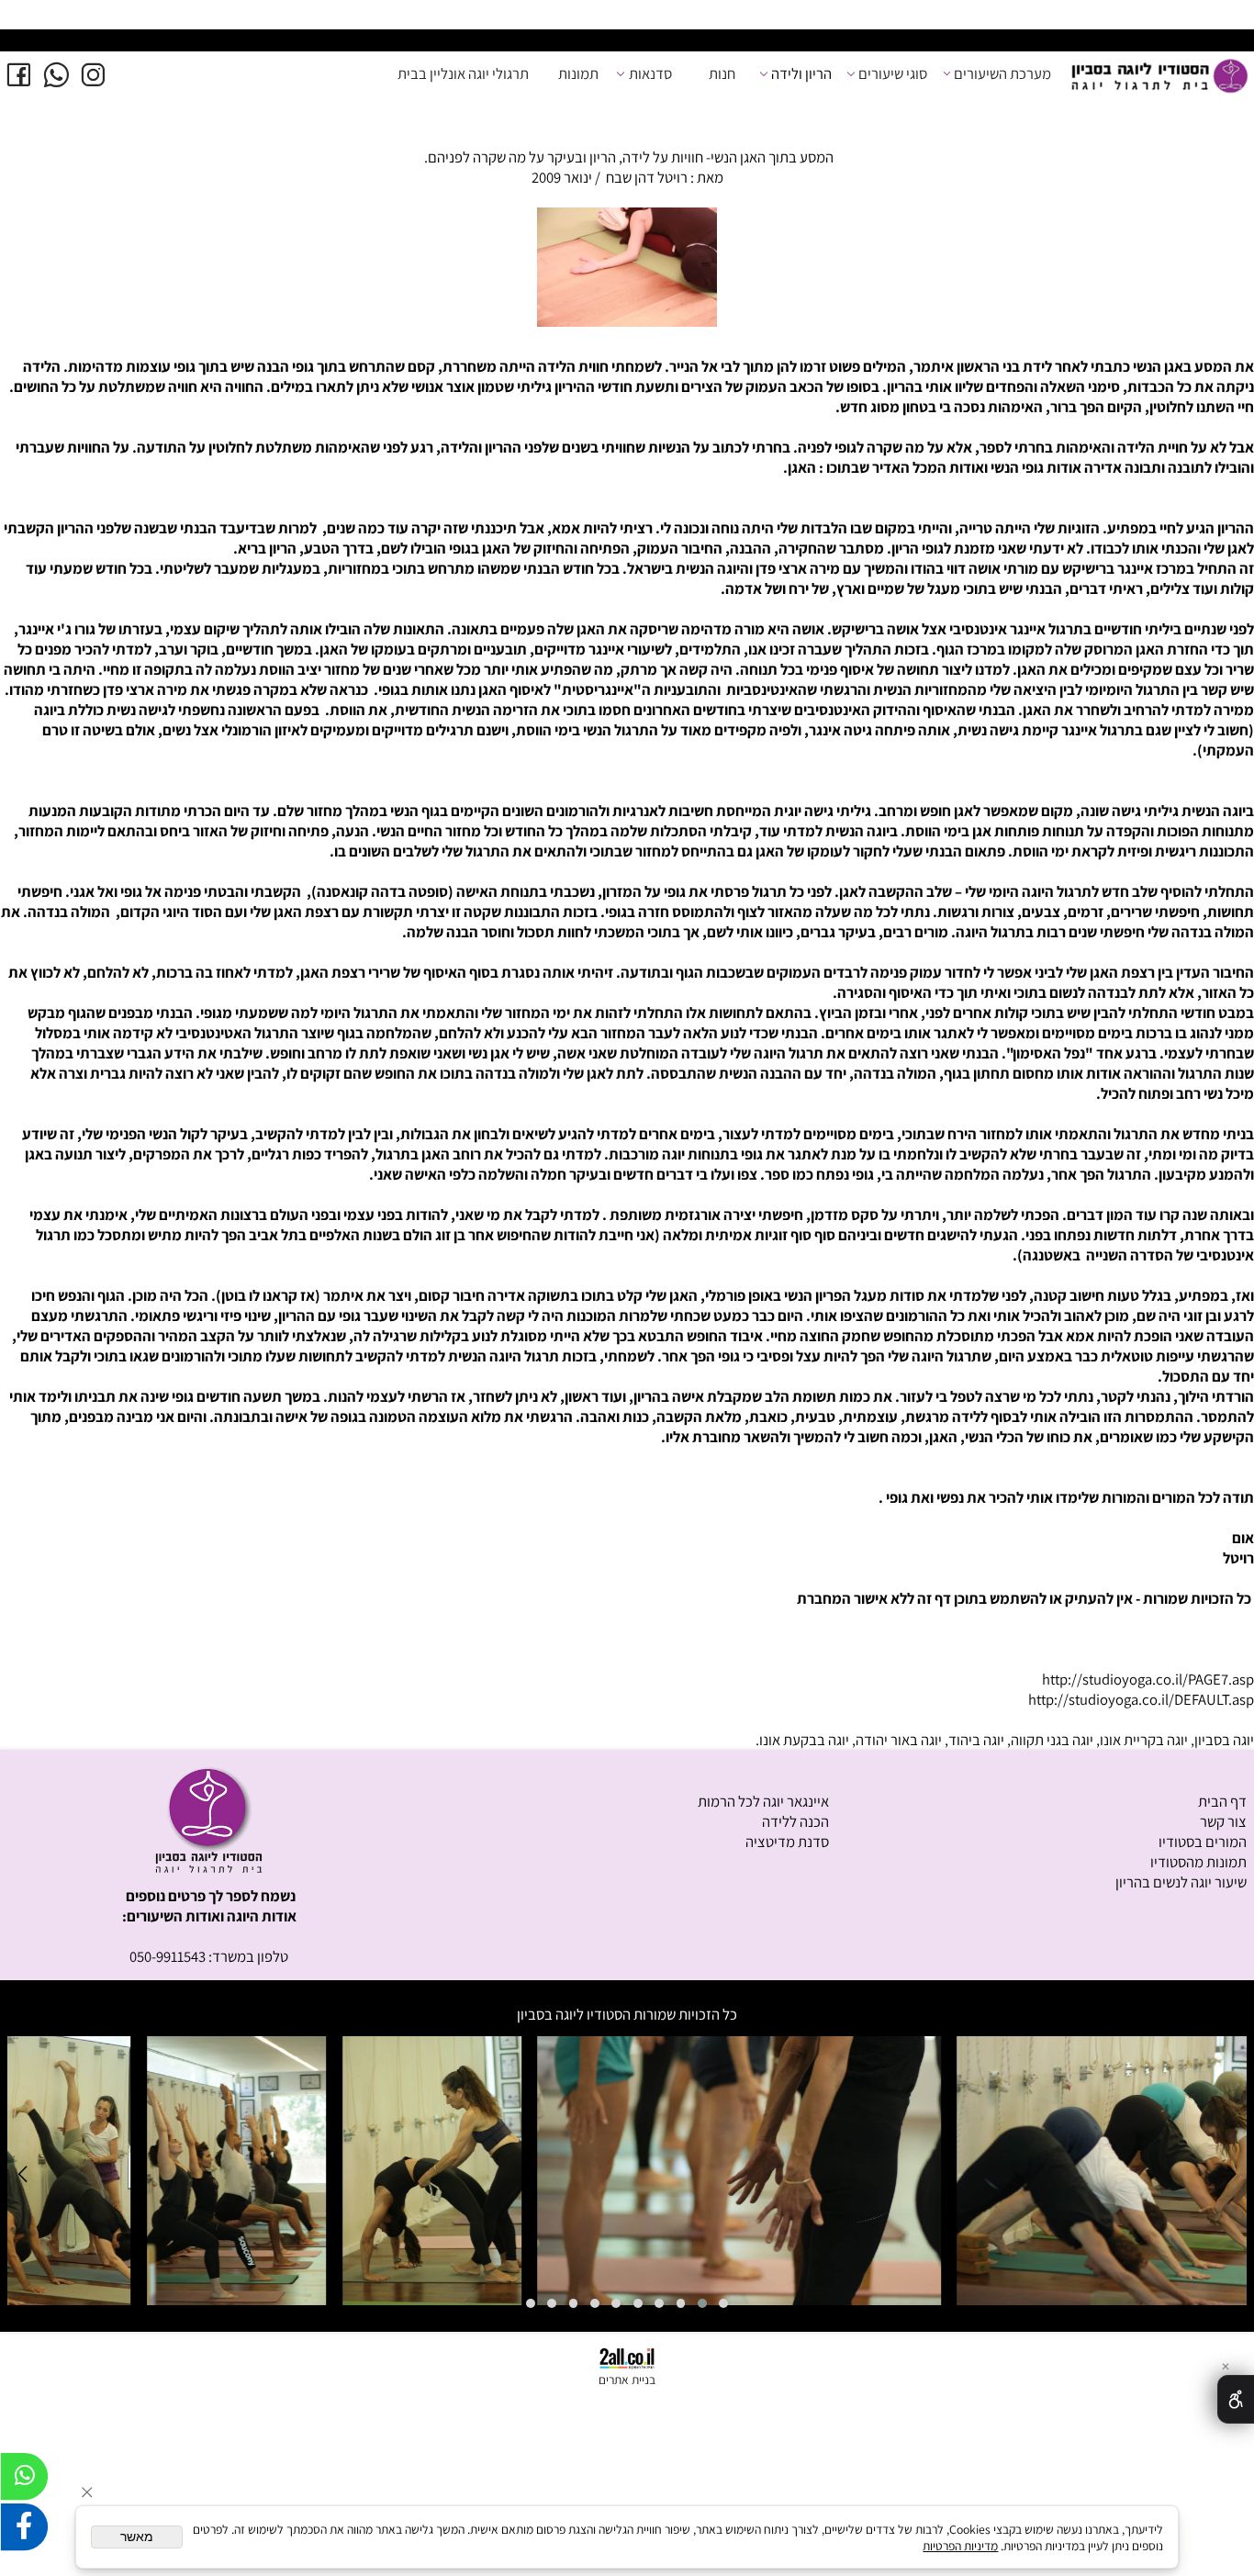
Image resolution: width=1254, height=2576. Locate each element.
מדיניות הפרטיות (960, 2546)
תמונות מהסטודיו (1198, 1862)
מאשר (137, 2537)
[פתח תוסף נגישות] (1236, 2399)
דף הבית (1222, 1801)
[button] (724, 2303)
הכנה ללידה (795, 1821)
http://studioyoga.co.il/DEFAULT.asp (1141, 1699)
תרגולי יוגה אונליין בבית (463, 73)
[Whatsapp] (56, 74)
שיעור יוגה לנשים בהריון (1181, 1882)
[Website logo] (1159, 78)
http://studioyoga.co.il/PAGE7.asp (1148, 1679)
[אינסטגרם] (93, 74)
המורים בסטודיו (1203, 1842)
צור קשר (1223, 1821)
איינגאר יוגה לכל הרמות (763, 1801)
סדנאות (650, 73)
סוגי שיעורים (893, 73)
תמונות (578, 73)
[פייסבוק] (19, 74)
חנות (722, 73)
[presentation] (26, 41)
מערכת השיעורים (1002, 73)
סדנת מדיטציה (787, 1842)
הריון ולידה (801, 73)
